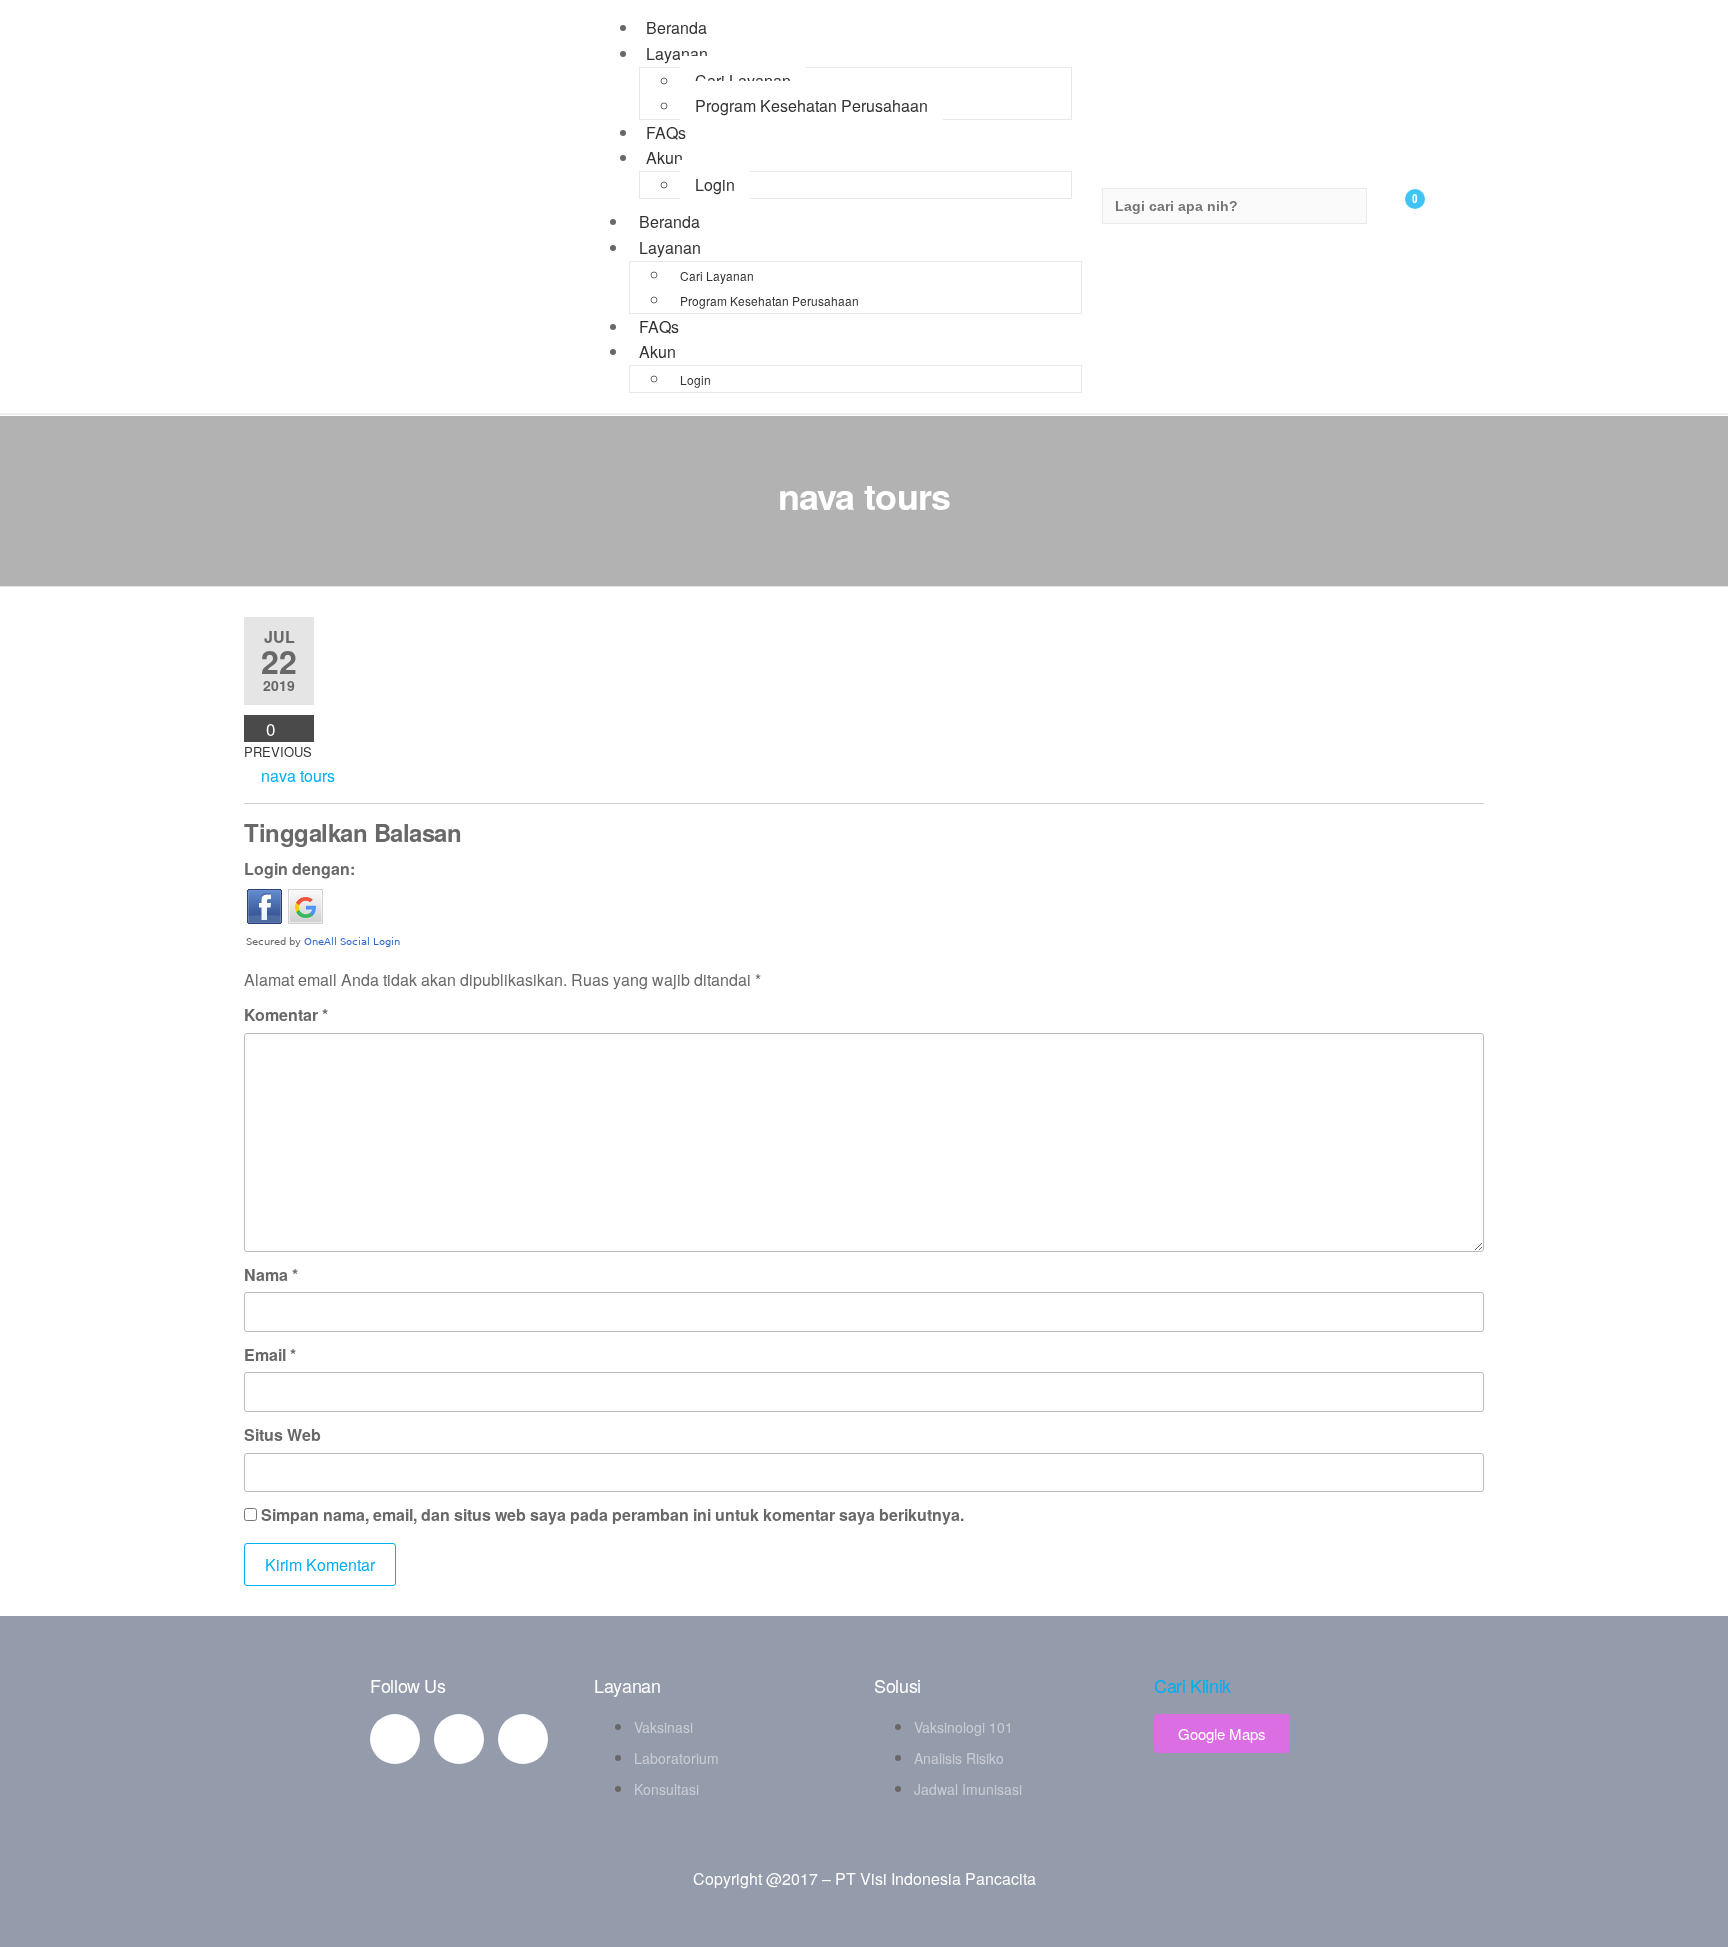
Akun (664, 157)
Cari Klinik (1192, 1685)
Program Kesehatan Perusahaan (811, 105)
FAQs (659, 326)
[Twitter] (459, 1739)
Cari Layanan (743, 80)
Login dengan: (299, 868)
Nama (271, 1274)
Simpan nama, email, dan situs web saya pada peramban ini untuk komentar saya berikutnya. (612, 1514)
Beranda (669, 221)
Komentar (286, 1014)
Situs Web (282, 1434)
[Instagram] (523, 1739)
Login (715, 184)
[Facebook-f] (395, 1739)
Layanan (677, 53)
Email (270, 1354)
